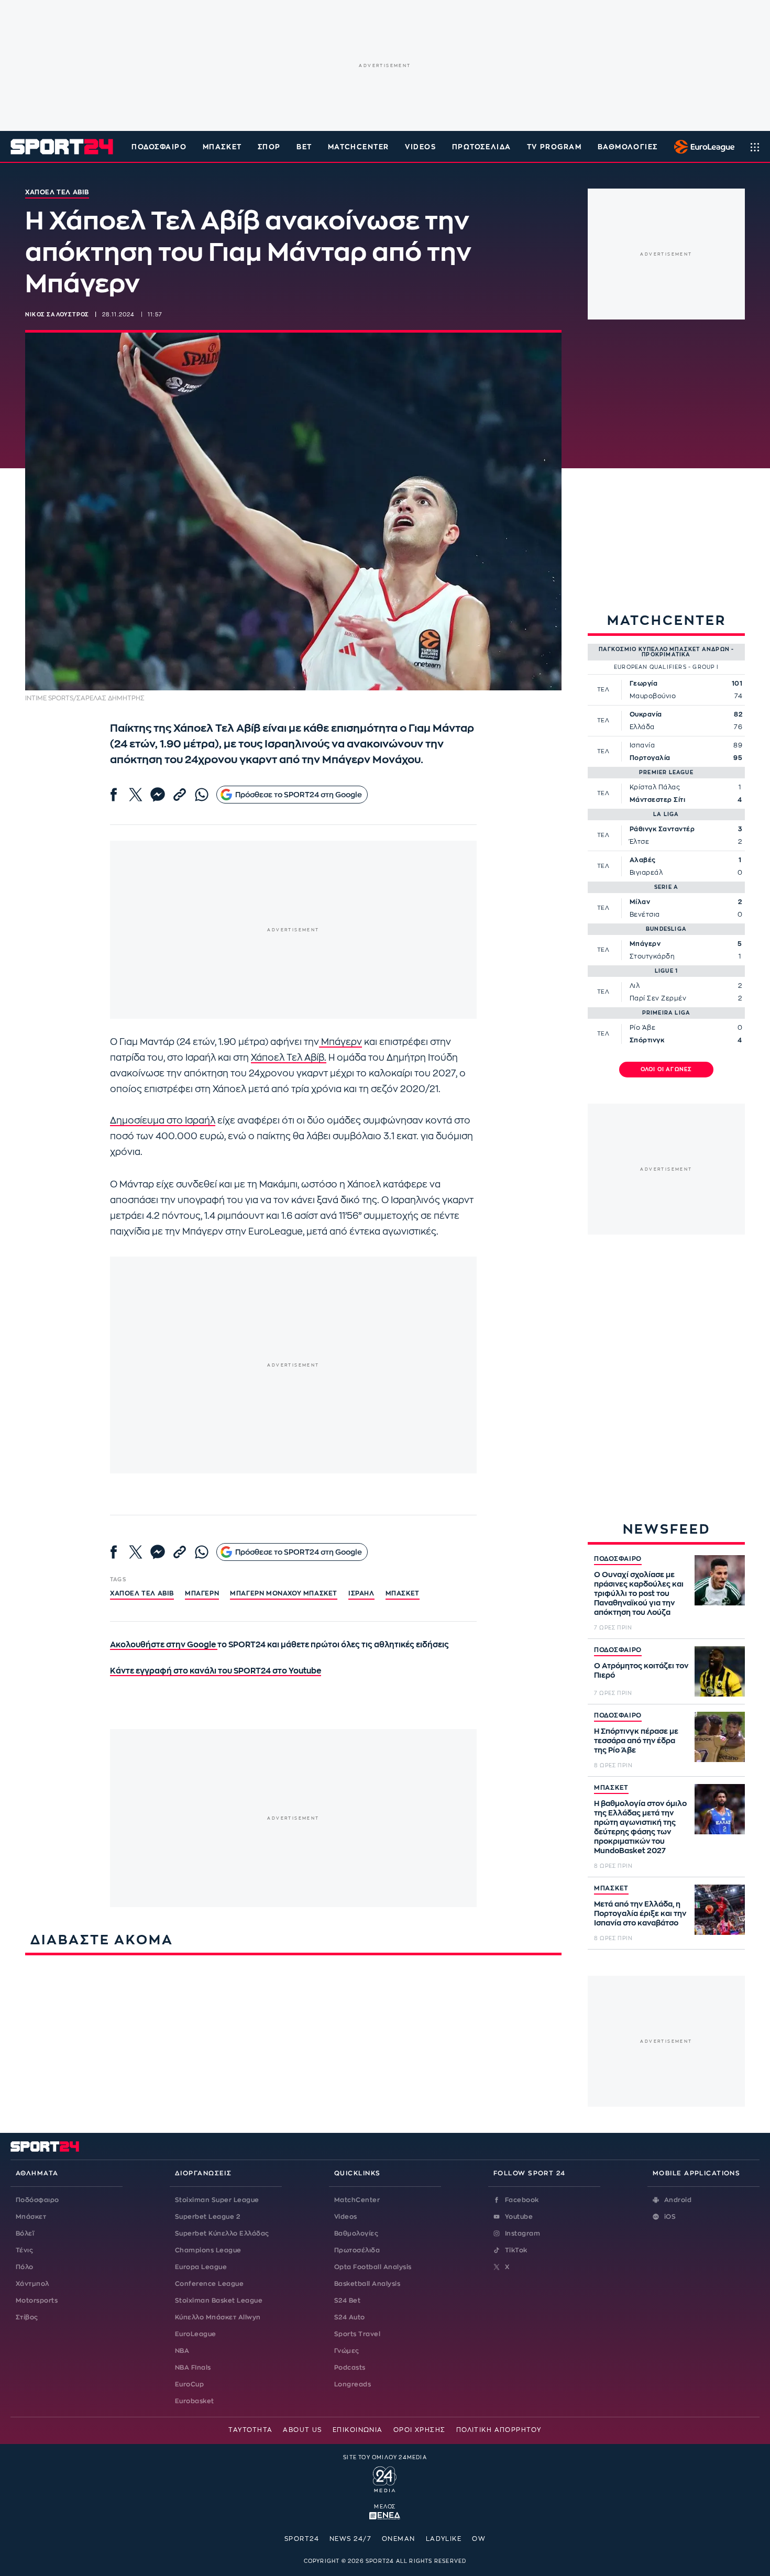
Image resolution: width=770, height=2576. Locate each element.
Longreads (353, 2384)
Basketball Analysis (367, 2284)
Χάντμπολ (32, 2284)
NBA (182, 2351)
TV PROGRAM (554, 147)
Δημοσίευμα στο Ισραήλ (163, 1121)
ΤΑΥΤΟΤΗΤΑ (250, 2430)
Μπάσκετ (222, 147)
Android (678, 2200)
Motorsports (37, 2300)
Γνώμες (347, 2351)
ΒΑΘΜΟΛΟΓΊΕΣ (628, 147)
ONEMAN (399, 2539)
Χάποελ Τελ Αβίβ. (289, 1058)
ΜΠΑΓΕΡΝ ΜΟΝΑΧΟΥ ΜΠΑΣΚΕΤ (284, 1593)
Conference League (209, 2284)
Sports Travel (357, 2334)
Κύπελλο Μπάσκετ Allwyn (218, 2317)
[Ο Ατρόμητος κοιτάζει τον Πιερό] (720, 1671)
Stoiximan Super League (217, 2200)
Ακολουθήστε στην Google (164, 1645)
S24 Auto (350, 2317)
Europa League (201, 2267)
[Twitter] (136, 795)
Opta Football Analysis (373, 2267)
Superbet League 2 (207, 2217)
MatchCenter (357, 2200)
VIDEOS (420, 147)
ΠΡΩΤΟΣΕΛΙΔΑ (482, 147)
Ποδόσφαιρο (159, 147)
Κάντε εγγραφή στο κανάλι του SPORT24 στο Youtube (216, 1671)
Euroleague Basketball (702, 147)
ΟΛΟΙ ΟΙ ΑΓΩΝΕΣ (667, 1070)
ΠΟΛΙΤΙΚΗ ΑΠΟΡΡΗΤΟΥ (499, 2430)
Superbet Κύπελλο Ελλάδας (222, 2233)
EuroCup (189, 2384)
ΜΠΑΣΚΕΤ (611, 1788)
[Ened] (385, 2515)
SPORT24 (302, 2539)
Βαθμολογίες (356, 2233)
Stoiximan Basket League (219, 2300)
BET (304, 147)
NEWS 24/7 (350, 2539)
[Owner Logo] (385, 2478)
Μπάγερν (340, 1042)
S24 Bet (347, 2300)
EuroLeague (196, 2334)
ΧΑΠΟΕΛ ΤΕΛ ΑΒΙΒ (142, 1593)
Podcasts (350, 2368)
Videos (346, 2217)
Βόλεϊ (25, 2233)
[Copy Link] (180, 795)
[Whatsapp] (202, 795)
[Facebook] (114, 795)
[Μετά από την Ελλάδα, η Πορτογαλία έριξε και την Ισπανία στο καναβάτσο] (720, 1910)
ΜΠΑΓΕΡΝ (202, 1593)
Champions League (208, 2250)
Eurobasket (195, 2401)
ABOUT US (302, 2430)
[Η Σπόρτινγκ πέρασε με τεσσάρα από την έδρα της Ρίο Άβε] (720, 1737)
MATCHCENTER (359, 147)
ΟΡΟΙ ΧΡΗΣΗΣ (420, 2430)
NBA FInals (193, 2368)
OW (479, 2539)
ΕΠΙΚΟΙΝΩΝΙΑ (358, 2430)
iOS (670, 2217)
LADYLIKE (444, 2539)
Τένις (24, 2250)
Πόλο (25, 2267)
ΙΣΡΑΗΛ (361, 1593)
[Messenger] (158, 795)
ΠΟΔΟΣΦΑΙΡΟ (618, 1559)
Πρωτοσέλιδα (357, 2250)
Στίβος (27, 2317)
